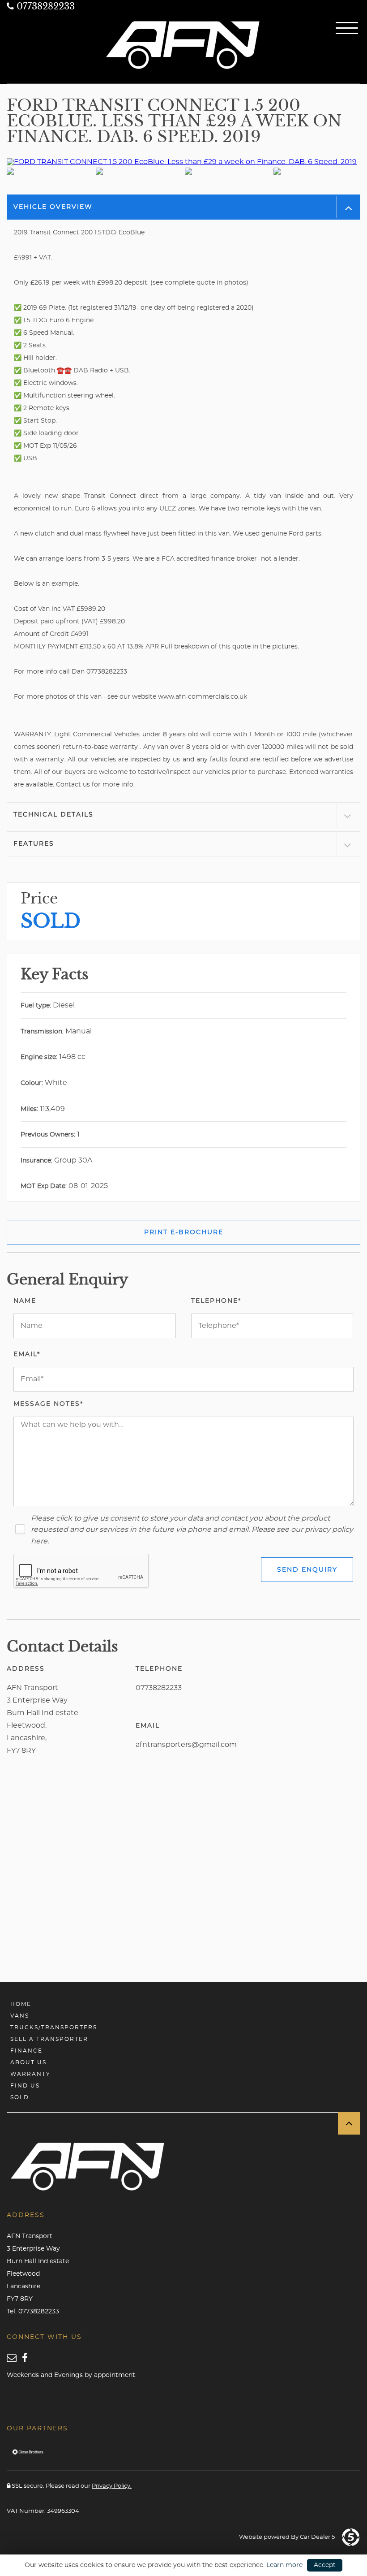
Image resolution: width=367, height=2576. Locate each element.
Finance (26, 2051)
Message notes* (48, 1404)
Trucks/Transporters (54, 2027)
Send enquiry (307, 1570)
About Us (28, 2062)
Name (25, 1301)
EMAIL (148, 1726)
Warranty (30, 2074)
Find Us (25, 2086)
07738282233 (44, 6)
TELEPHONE (159, 1669)
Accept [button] (325, 2565)
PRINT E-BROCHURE (184, 1232)
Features (34, 844)
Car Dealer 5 (317, 2537)
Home (21, 2004)
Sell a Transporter (49, 2039)
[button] (349, 2123)
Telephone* (216, 1301)
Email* (27, 1354)
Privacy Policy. (112, 2486)
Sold (20, 2097)
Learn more (284, 2565)
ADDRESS (26, 1669)
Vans (20, 2016)
